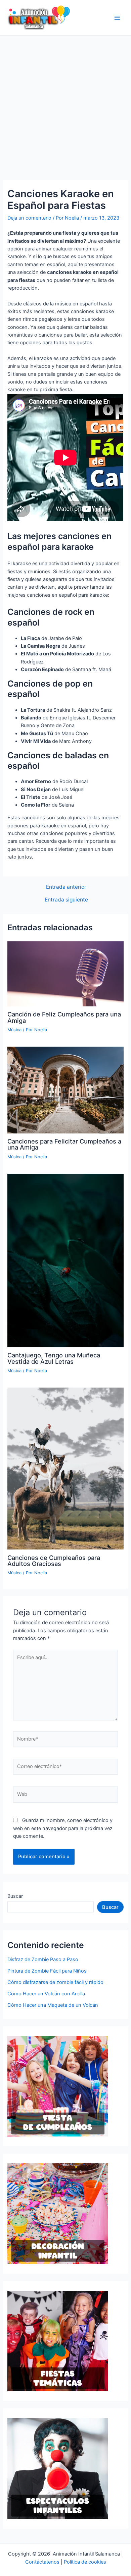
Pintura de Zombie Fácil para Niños (47, 1971)
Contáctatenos (42, 2562)
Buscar (15, 1896)
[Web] (65, 1796)
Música (14, 1030)
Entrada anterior (66, 887)
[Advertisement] (65, 104)
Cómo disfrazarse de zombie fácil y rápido (55, 1982)
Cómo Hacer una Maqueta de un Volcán (53, 2005)
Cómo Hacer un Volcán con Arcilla (46, 1994)
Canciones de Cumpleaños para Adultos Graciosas (54, 1561)
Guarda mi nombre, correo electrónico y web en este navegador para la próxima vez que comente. (63, 1828)
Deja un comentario (29, 218)
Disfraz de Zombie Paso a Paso (43, 1959)
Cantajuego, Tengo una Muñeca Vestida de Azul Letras (54, 1358)
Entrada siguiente (66, 900)
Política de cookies (85, 2562)
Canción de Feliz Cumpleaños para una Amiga (64, 1017)
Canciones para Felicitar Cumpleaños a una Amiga (64, 1144)
